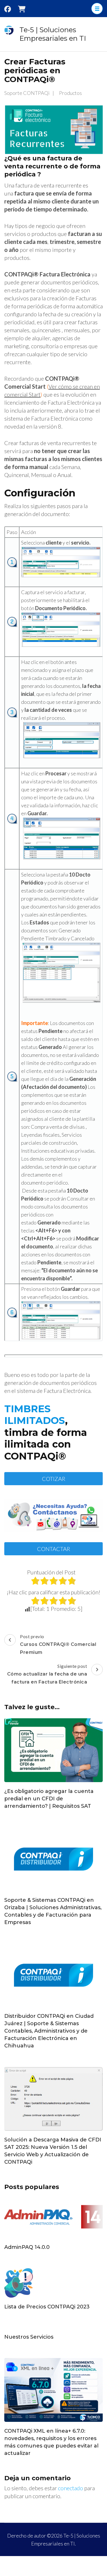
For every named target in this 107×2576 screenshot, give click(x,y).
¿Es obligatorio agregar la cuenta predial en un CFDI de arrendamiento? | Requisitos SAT (49, 1799)
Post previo (58, 1644)
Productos (70, 93)
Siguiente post (47, 1674)
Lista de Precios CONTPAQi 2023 (47, 2307)
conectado (70, 2488)
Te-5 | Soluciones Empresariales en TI (53, 34)
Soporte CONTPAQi (27, 93)
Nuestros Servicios (29, 2337)
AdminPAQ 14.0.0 (27, 2247)
